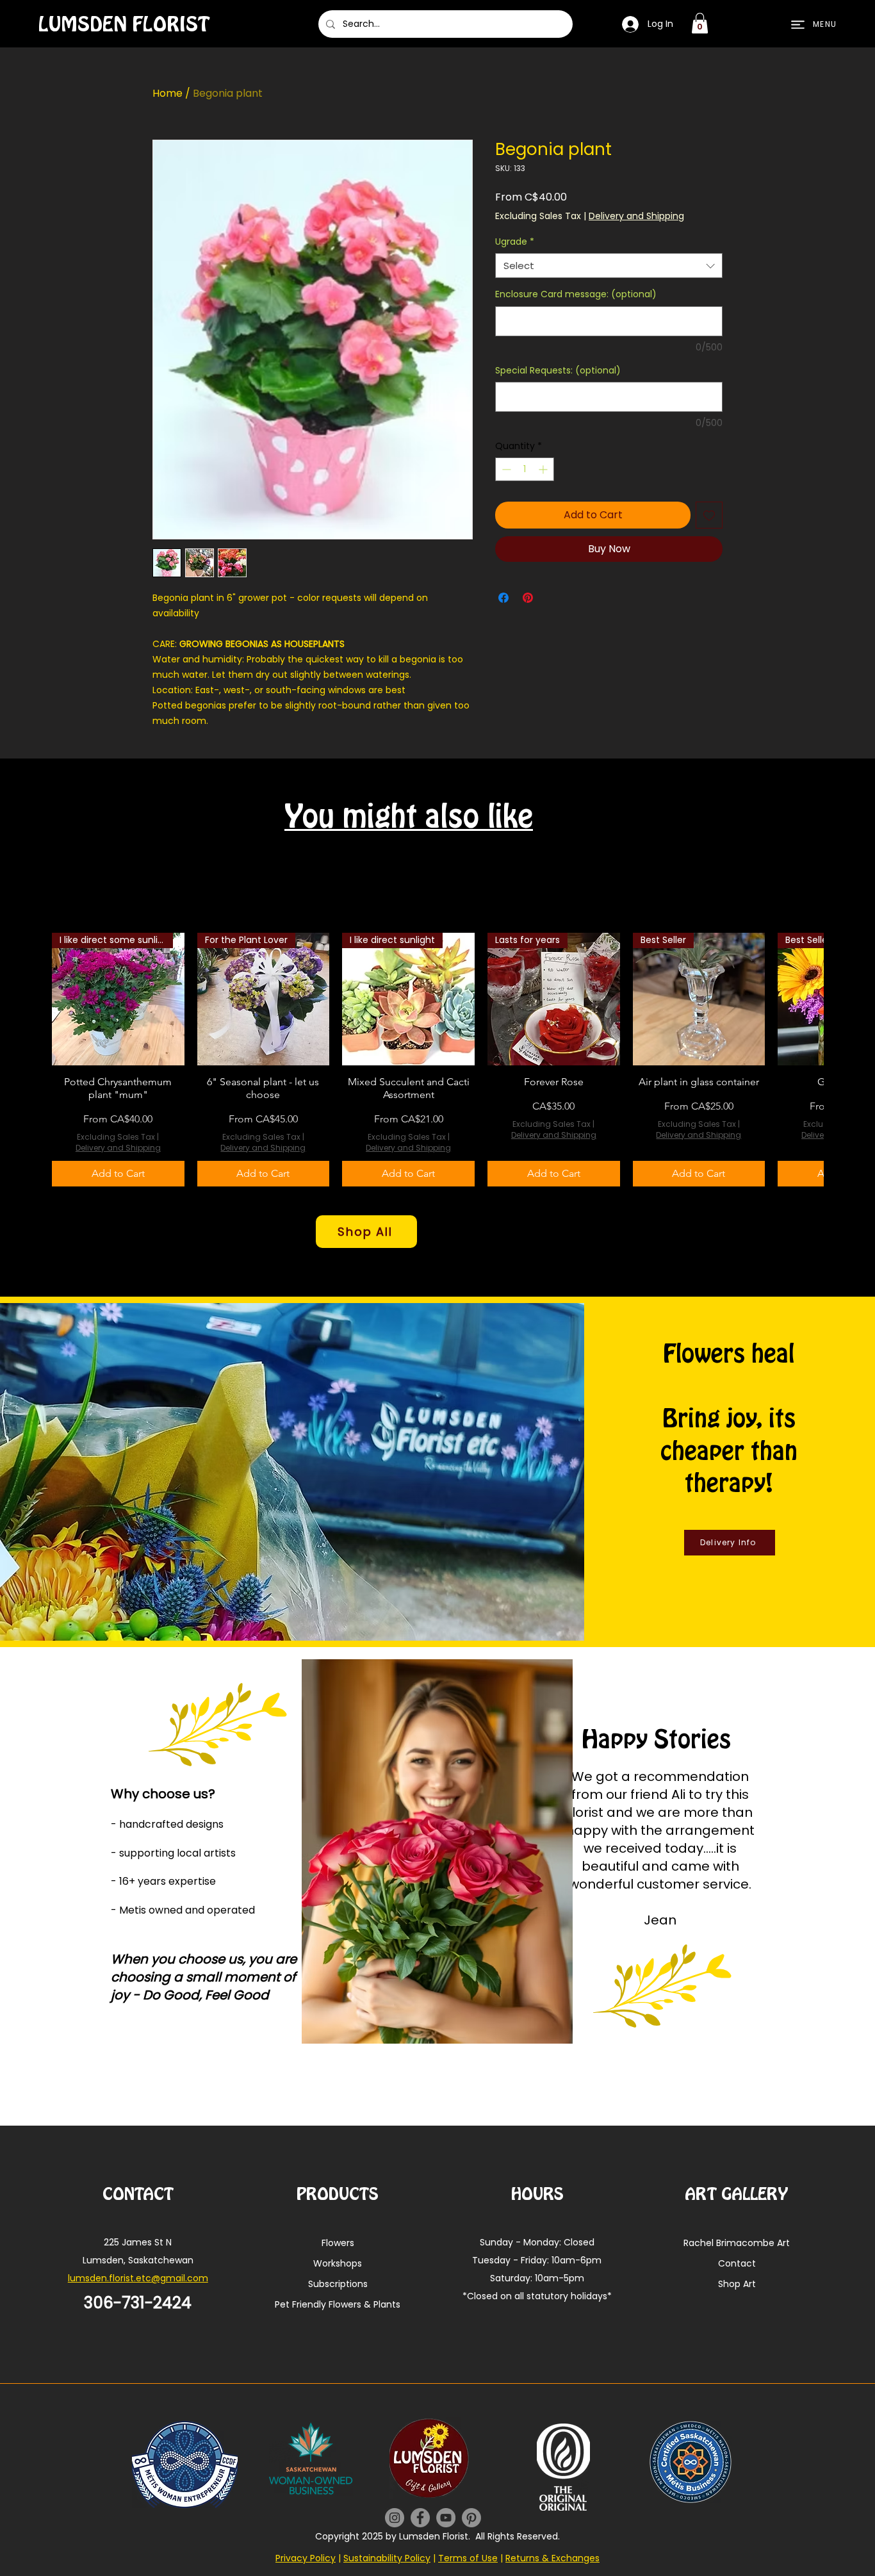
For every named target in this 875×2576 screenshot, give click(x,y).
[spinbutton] (525, 469)
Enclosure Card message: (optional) (576, 294)
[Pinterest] (471, 2518)
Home (168, 93)
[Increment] (544, 469)
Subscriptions (338, 2284)
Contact (737, 2263)
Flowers (338, 2243)
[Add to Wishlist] (709, 515)
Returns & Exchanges (552, 2558)
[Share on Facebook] (503, 598)
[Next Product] (842, 1060)
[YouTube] (446, 2518)
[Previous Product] (33, 1060)
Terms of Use (468, 2558)
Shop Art (737, 2284)
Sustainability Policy (387, 2558)
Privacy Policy (306, 2558)
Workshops (338, 2263)
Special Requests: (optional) (558, 371)
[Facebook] (420, 2518)
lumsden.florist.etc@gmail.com (138, 2278)
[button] (700, 23)
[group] (437, 1060)
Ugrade (515, 242)
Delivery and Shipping (636, 216)
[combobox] (609, 266)
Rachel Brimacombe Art (737, 2243)
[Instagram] (395, 2518)
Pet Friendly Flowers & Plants (338, 2304)
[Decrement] (505, 469)
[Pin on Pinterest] (528, 598)
